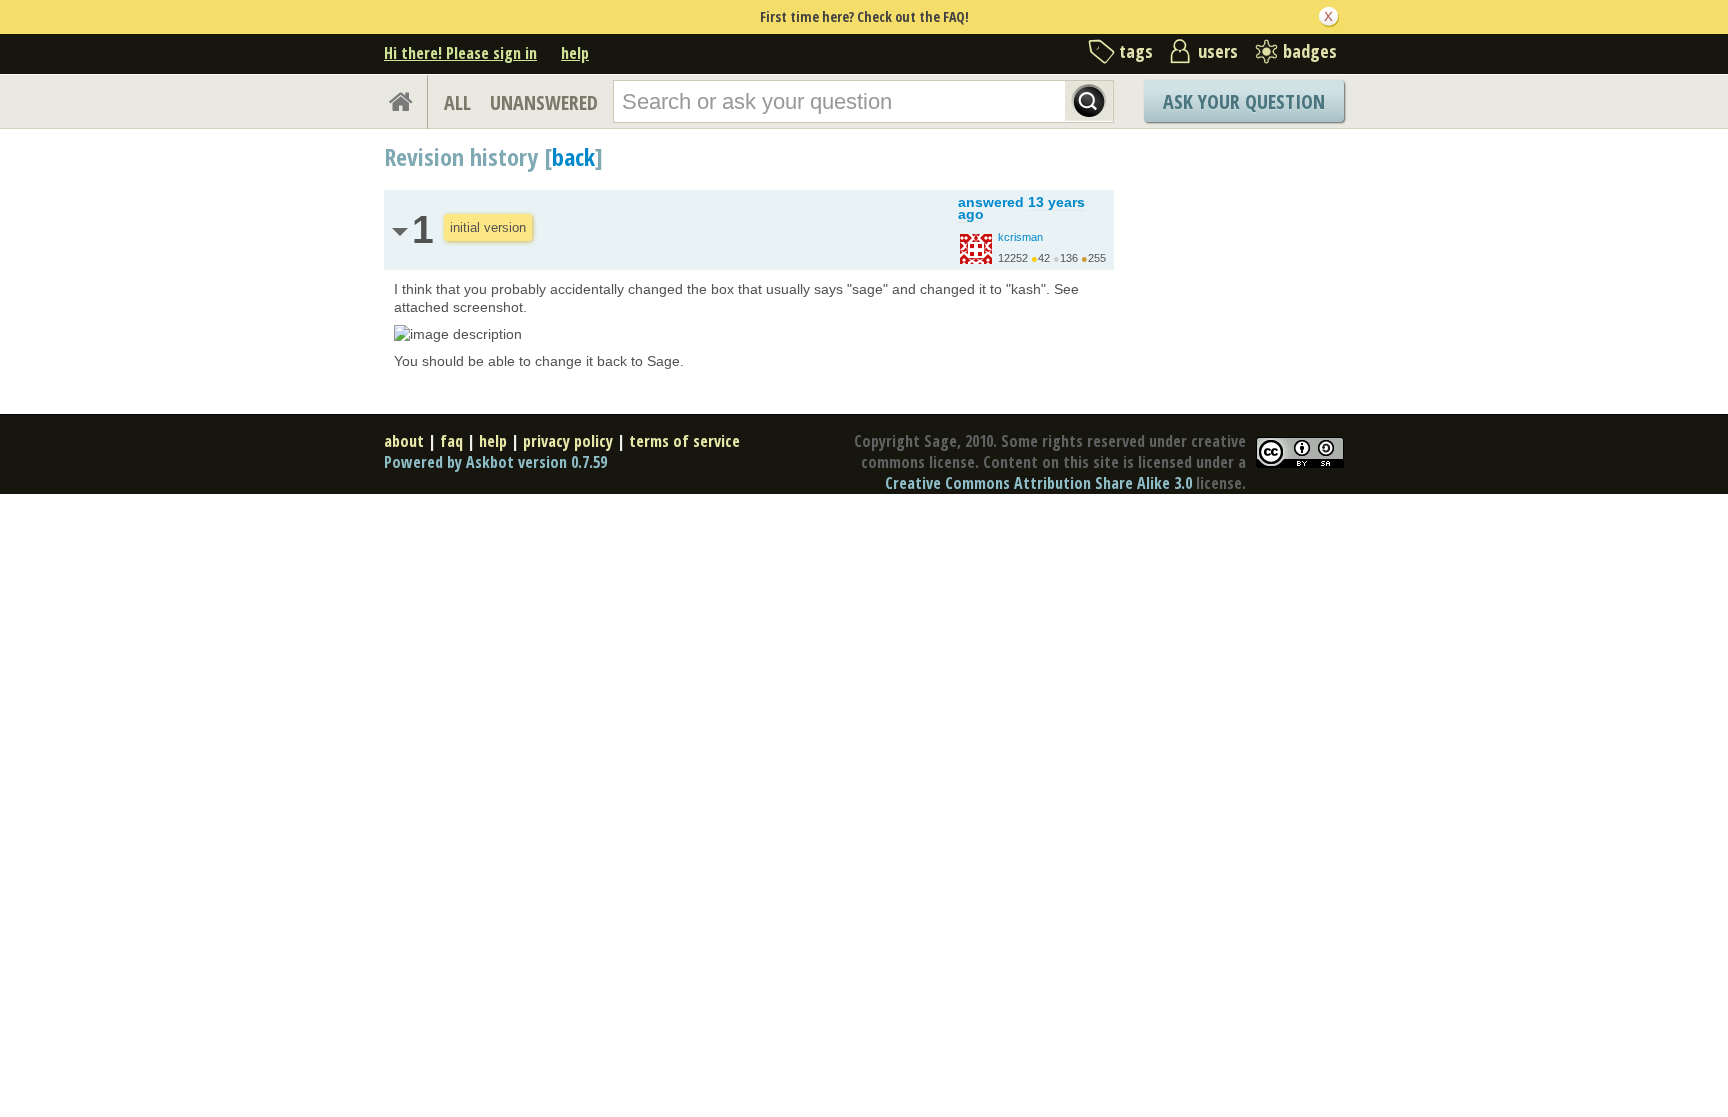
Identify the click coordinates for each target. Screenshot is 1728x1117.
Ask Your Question (1244, 101)
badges (1310, 51)
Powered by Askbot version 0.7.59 (495, 462)
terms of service (684, 441)
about (404, 441)
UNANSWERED (544, 102)
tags (1136, 51)
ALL (457, 102)
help (575, 53)
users (1218, 51)
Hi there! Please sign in (460, 53)
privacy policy (568, 441)
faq (451, 441)
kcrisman (1020, 237)
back (573, 156)
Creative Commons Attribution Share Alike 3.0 (1038, 483)
